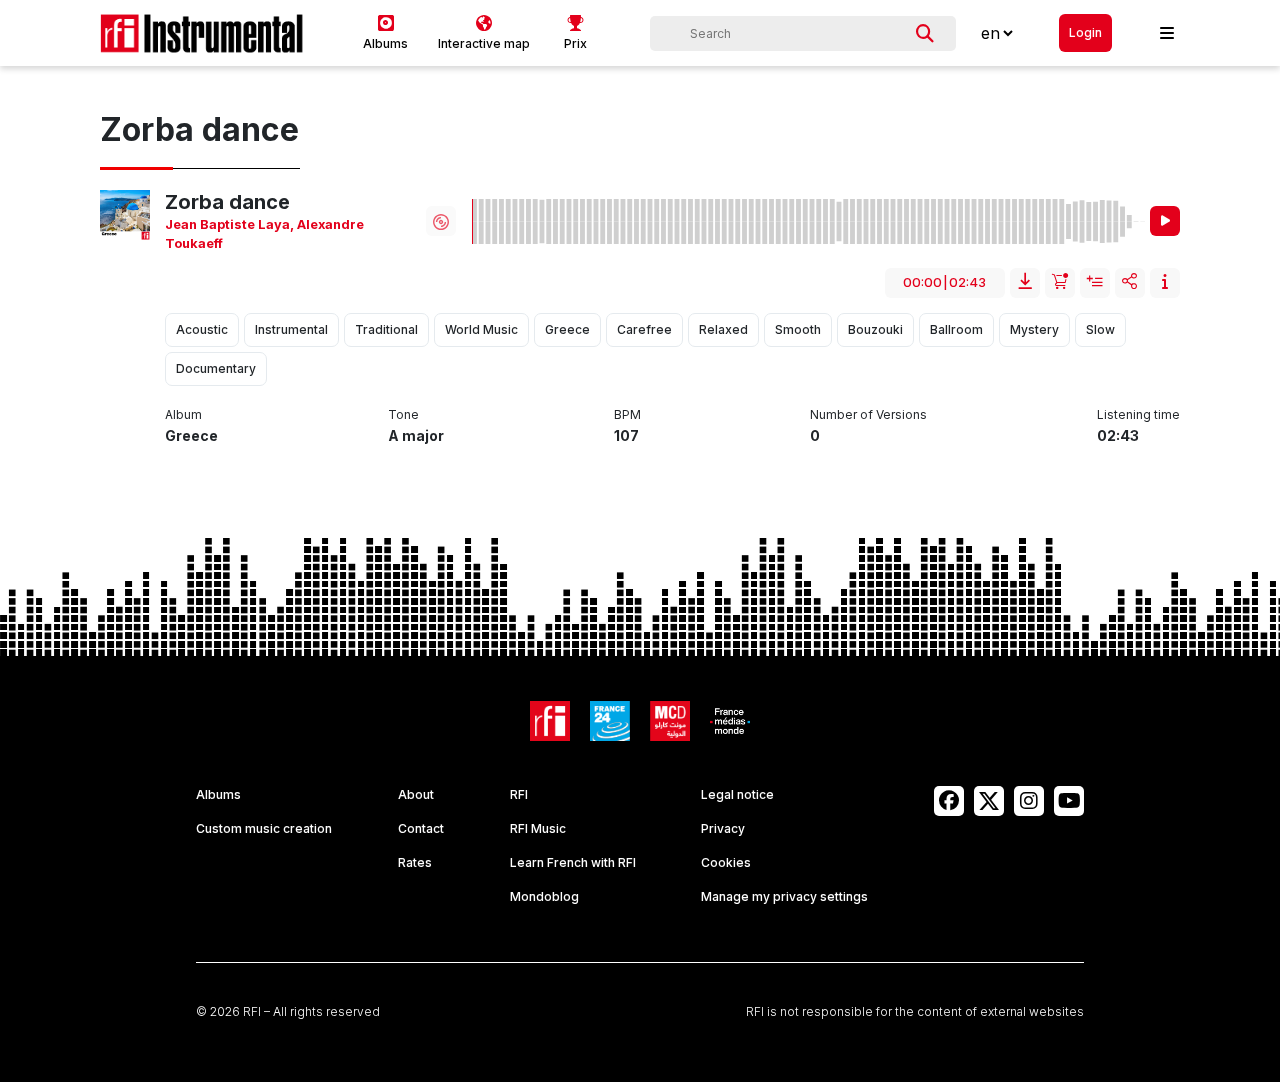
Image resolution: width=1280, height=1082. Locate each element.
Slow (1100, 329)
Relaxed (723, 329)
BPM (627, 414)
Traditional (386, 329)
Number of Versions (868, 414)
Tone (403, 414)
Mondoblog (544, 896)
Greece (567, 329)
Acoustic (202, 329)
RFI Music (538, 828)
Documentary (216, 368)
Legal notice (737, 794)
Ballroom (956, 329)
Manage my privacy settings (784, 896)
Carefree (644, 329)
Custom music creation (264, 828)
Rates (415, 862)
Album (183, 414)
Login (1085, 32)
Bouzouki (875, 329)
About (416, 794)
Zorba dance (227, 202)
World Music (481, 329)
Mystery (1034, 329)
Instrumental (291, 329)
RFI (519, 794)
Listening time (1138, 414)
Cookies (726, 862)
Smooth (798, 329)
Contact (421, 828)
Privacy (723, 828)
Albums (218, 794)
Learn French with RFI (573, 862)
